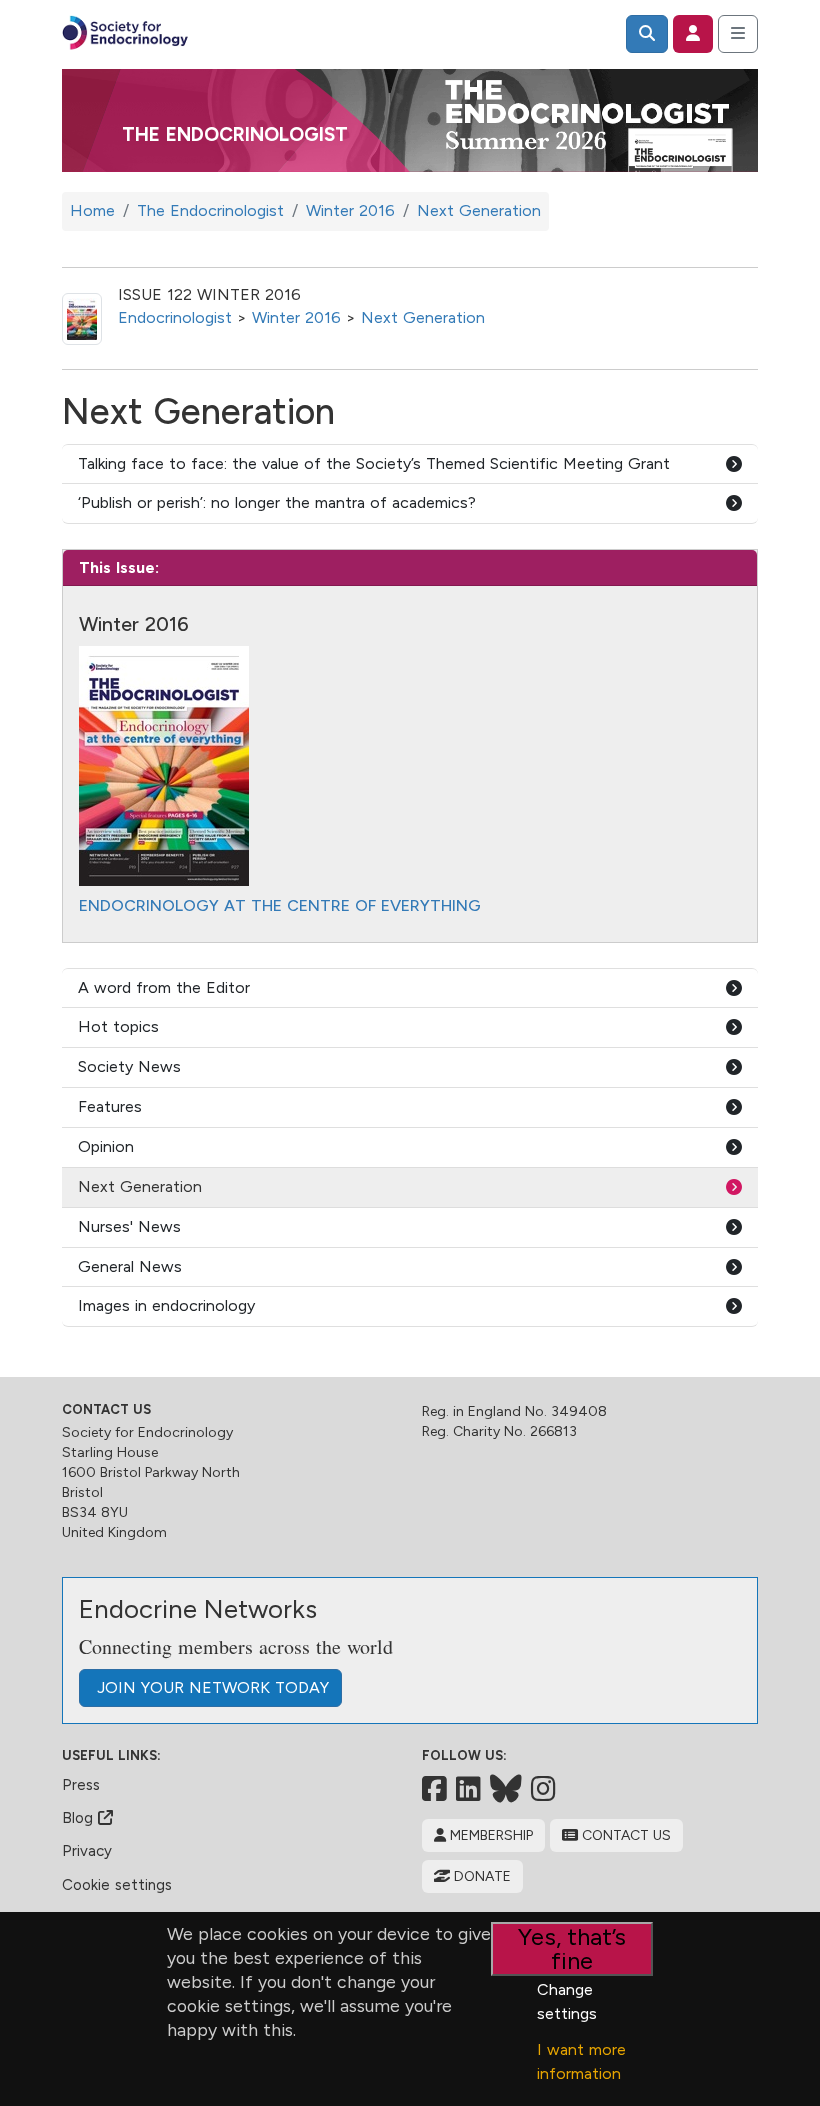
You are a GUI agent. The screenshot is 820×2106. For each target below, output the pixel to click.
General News (130, 1266)
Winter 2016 (296, 317)
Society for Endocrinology (147, 1432)
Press (81, 1785)
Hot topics (118, 1026)
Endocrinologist (175, 317)
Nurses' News (129, 1226)
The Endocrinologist (235, 134)
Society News (129, 1066)
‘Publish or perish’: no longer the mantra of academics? (277, 502)
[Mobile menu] (738, 34)
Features (110, 1106)
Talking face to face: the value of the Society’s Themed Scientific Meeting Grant (374, 463)
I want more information (581, 2061)
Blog (80, 1818)
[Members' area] (693, 34)
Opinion (106, 1146)
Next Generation (423, 317)
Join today (210, 1687)
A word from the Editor (164, 987)
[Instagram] (543, 1789)
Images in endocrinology (166, 1305)
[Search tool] (647, 34)
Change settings (567, 2001)
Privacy (87, 1851)
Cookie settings (117, 1885)
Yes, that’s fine (572, 1948)
